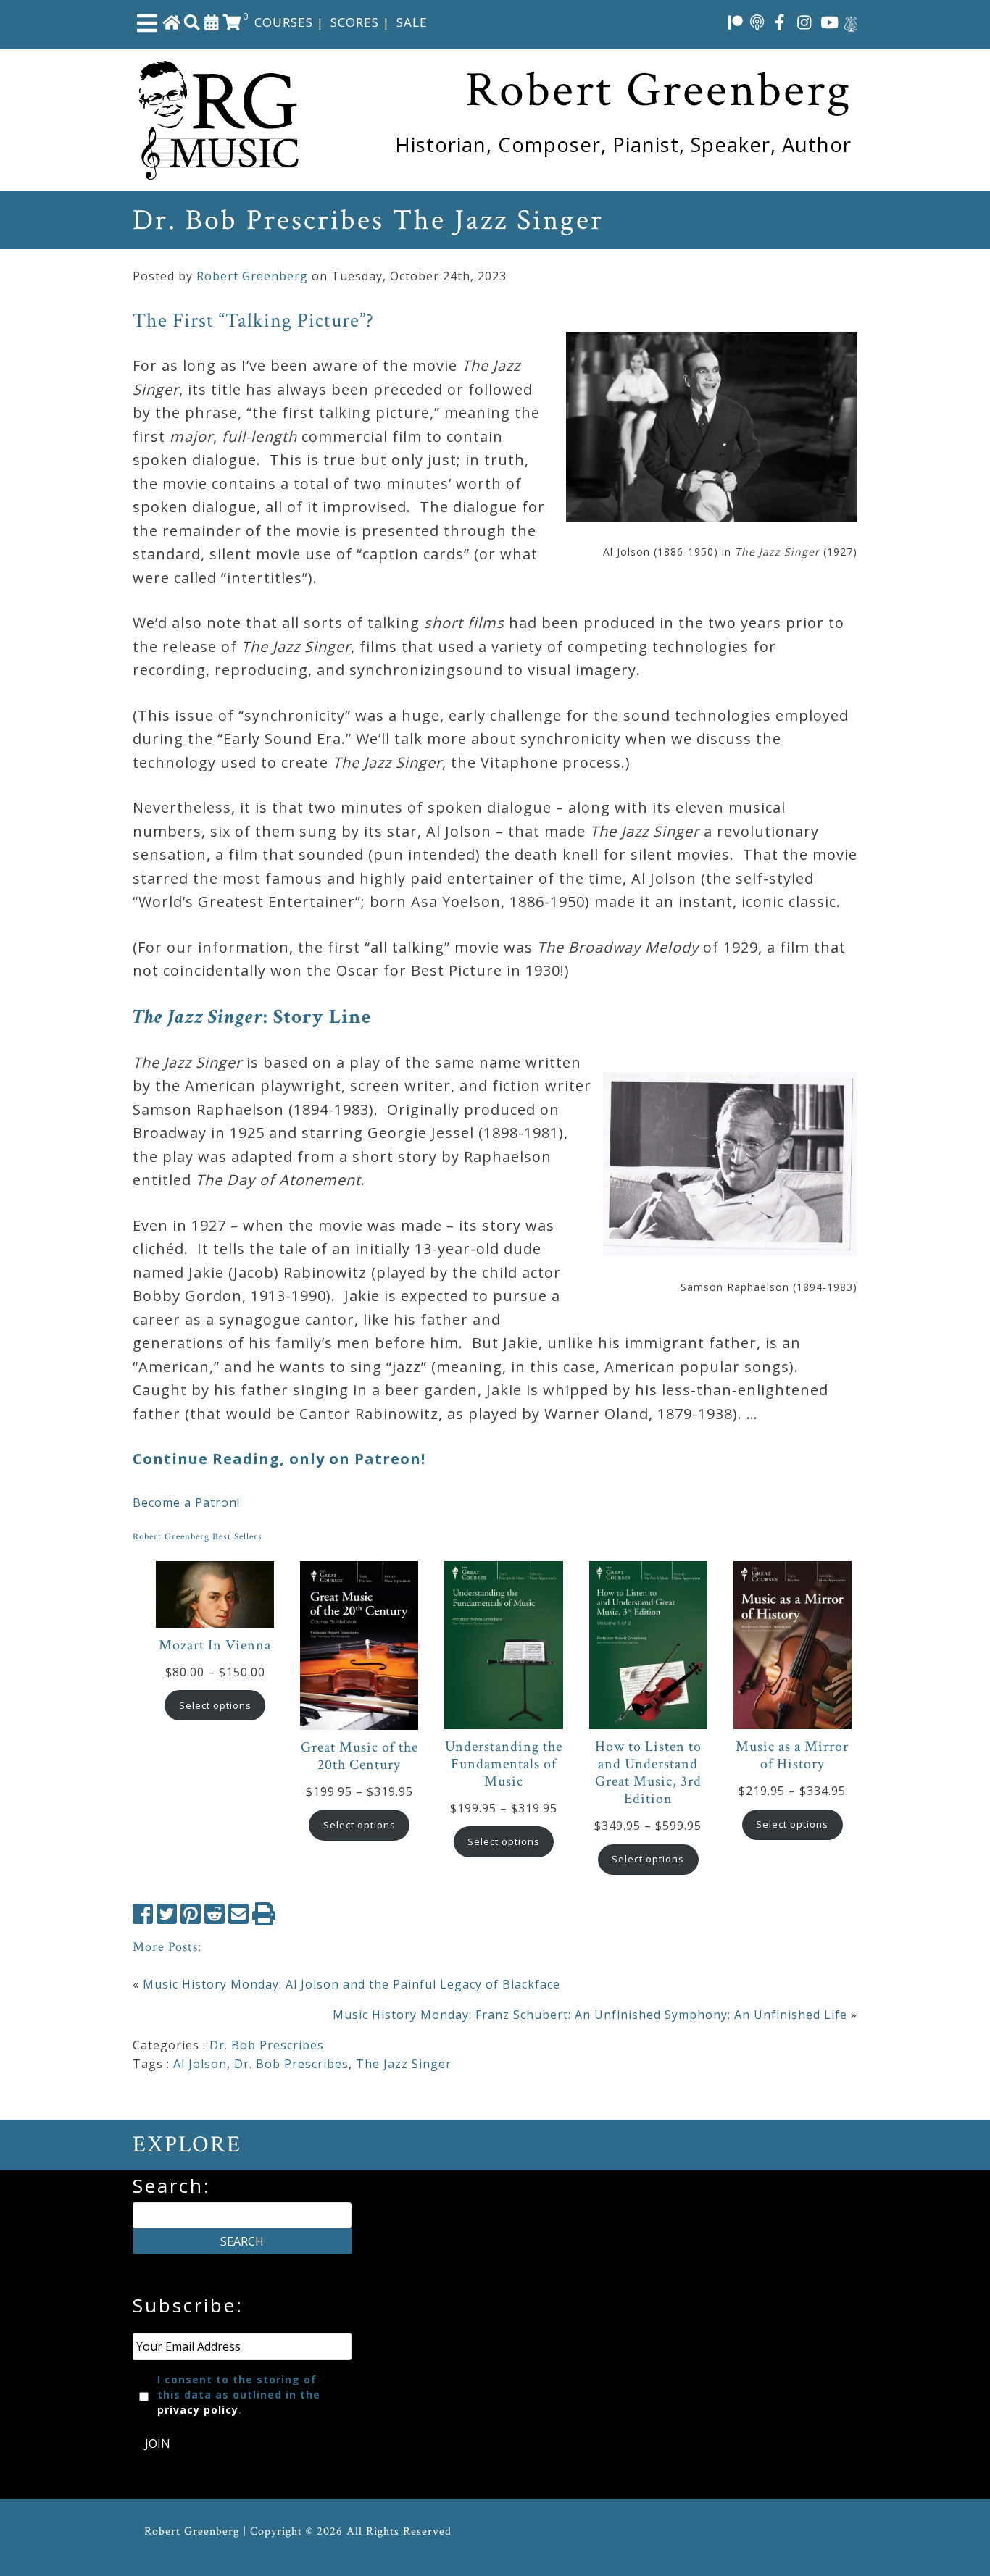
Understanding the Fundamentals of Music (504, 1764)
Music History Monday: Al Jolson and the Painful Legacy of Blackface (352, 1984)
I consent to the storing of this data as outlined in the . (239, 2395)
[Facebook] (780, 22)
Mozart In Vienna (215, 1645)
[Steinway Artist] (851, 22)
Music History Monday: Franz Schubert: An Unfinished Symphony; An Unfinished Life (590, 2015)
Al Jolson (200, 2064)
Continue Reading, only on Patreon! (279, 1459)
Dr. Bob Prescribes (267, 2045)
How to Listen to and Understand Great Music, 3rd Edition (648, 1773)
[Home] (172, 22)
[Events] (212, 22)
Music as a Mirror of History (792, 1755)
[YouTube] (830, 22)
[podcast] (757, 22)
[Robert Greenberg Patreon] (736, 22)
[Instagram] (804, 22)
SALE (412, 22)
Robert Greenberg (252, 276)
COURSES (284, 22)
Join (158, 2443)
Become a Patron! (186, 1502)
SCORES (355, 22)
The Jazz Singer (404, 2064)
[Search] (192, 22)
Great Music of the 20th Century (359, 1756)
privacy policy (198, 2410)
